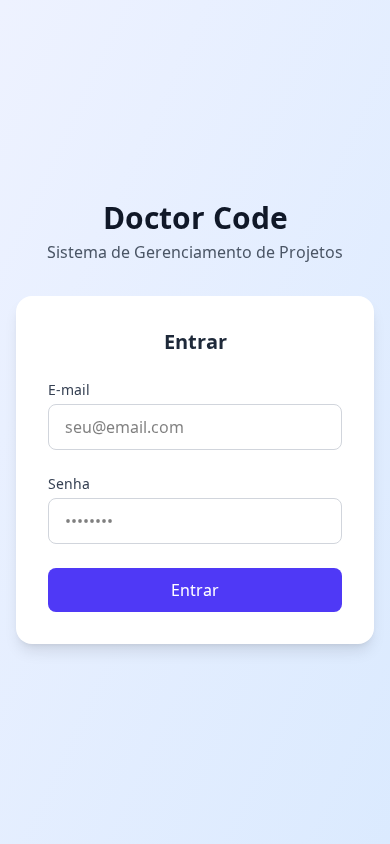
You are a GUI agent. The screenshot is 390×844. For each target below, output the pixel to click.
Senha (69, 483)
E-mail (69, 389)
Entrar (195, 590)
